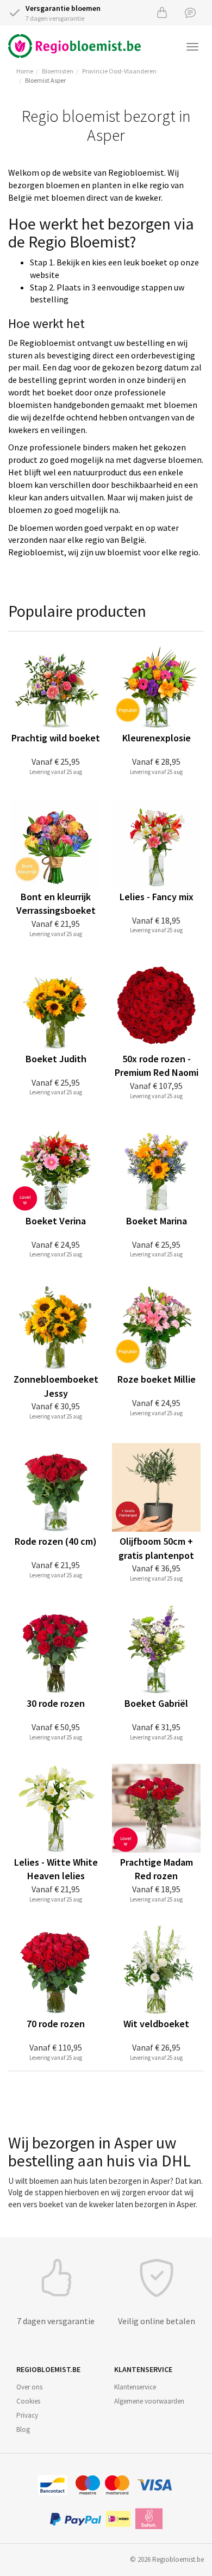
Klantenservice (135, 2387)
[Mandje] (162, 12)
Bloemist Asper (45, 80)
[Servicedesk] (190, 12)
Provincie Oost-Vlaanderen (119, 71)
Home (25, 71)
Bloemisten (58, 71)
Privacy (27, 2415)
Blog (23, 2429)
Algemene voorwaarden (149, 2401)
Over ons (29, 2387)
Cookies (28, 2401)
